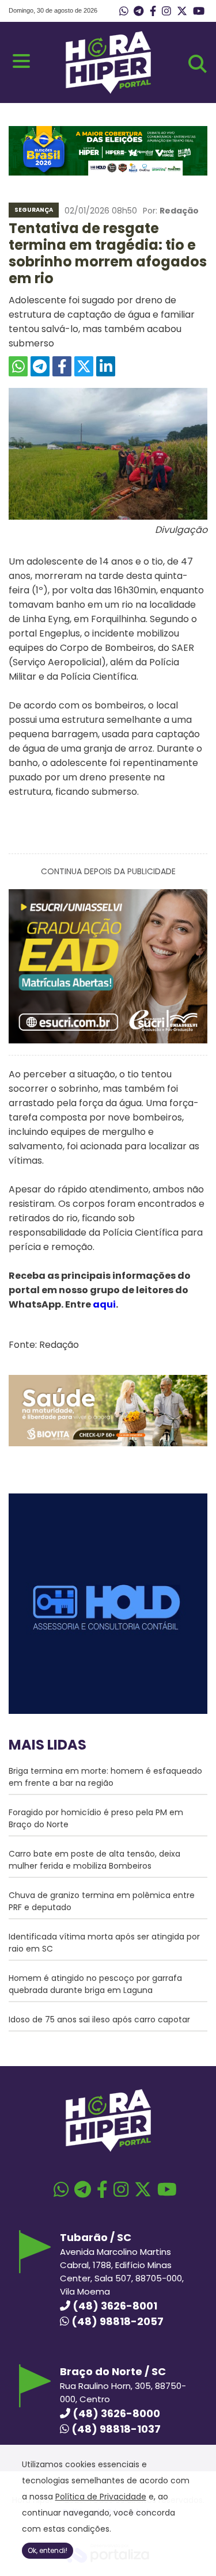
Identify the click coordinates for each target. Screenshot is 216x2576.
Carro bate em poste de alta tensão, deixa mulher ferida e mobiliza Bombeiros (94, 1860)
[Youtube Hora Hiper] (199, 12)
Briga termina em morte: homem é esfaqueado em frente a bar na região (105, 1777)
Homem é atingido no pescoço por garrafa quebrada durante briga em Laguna (95, 1984)
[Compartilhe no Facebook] (62, 366)
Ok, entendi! (48, 2550)
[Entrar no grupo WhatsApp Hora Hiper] (124, 12)
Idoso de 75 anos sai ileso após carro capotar (99, 2019)
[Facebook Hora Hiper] (153, 12)
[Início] (108, 91)
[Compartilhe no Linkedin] (106, 366)
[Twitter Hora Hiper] (182, 12)
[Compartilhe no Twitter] (84, 366)
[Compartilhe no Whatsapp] (18, 366)
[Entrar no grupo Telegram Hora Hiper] (139, 12)
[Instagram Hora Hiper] (166, 12)
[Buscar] (198, 64)
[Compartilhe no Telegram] (40, 366)
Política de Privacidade (101, 2497)
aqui (104, 1304)
